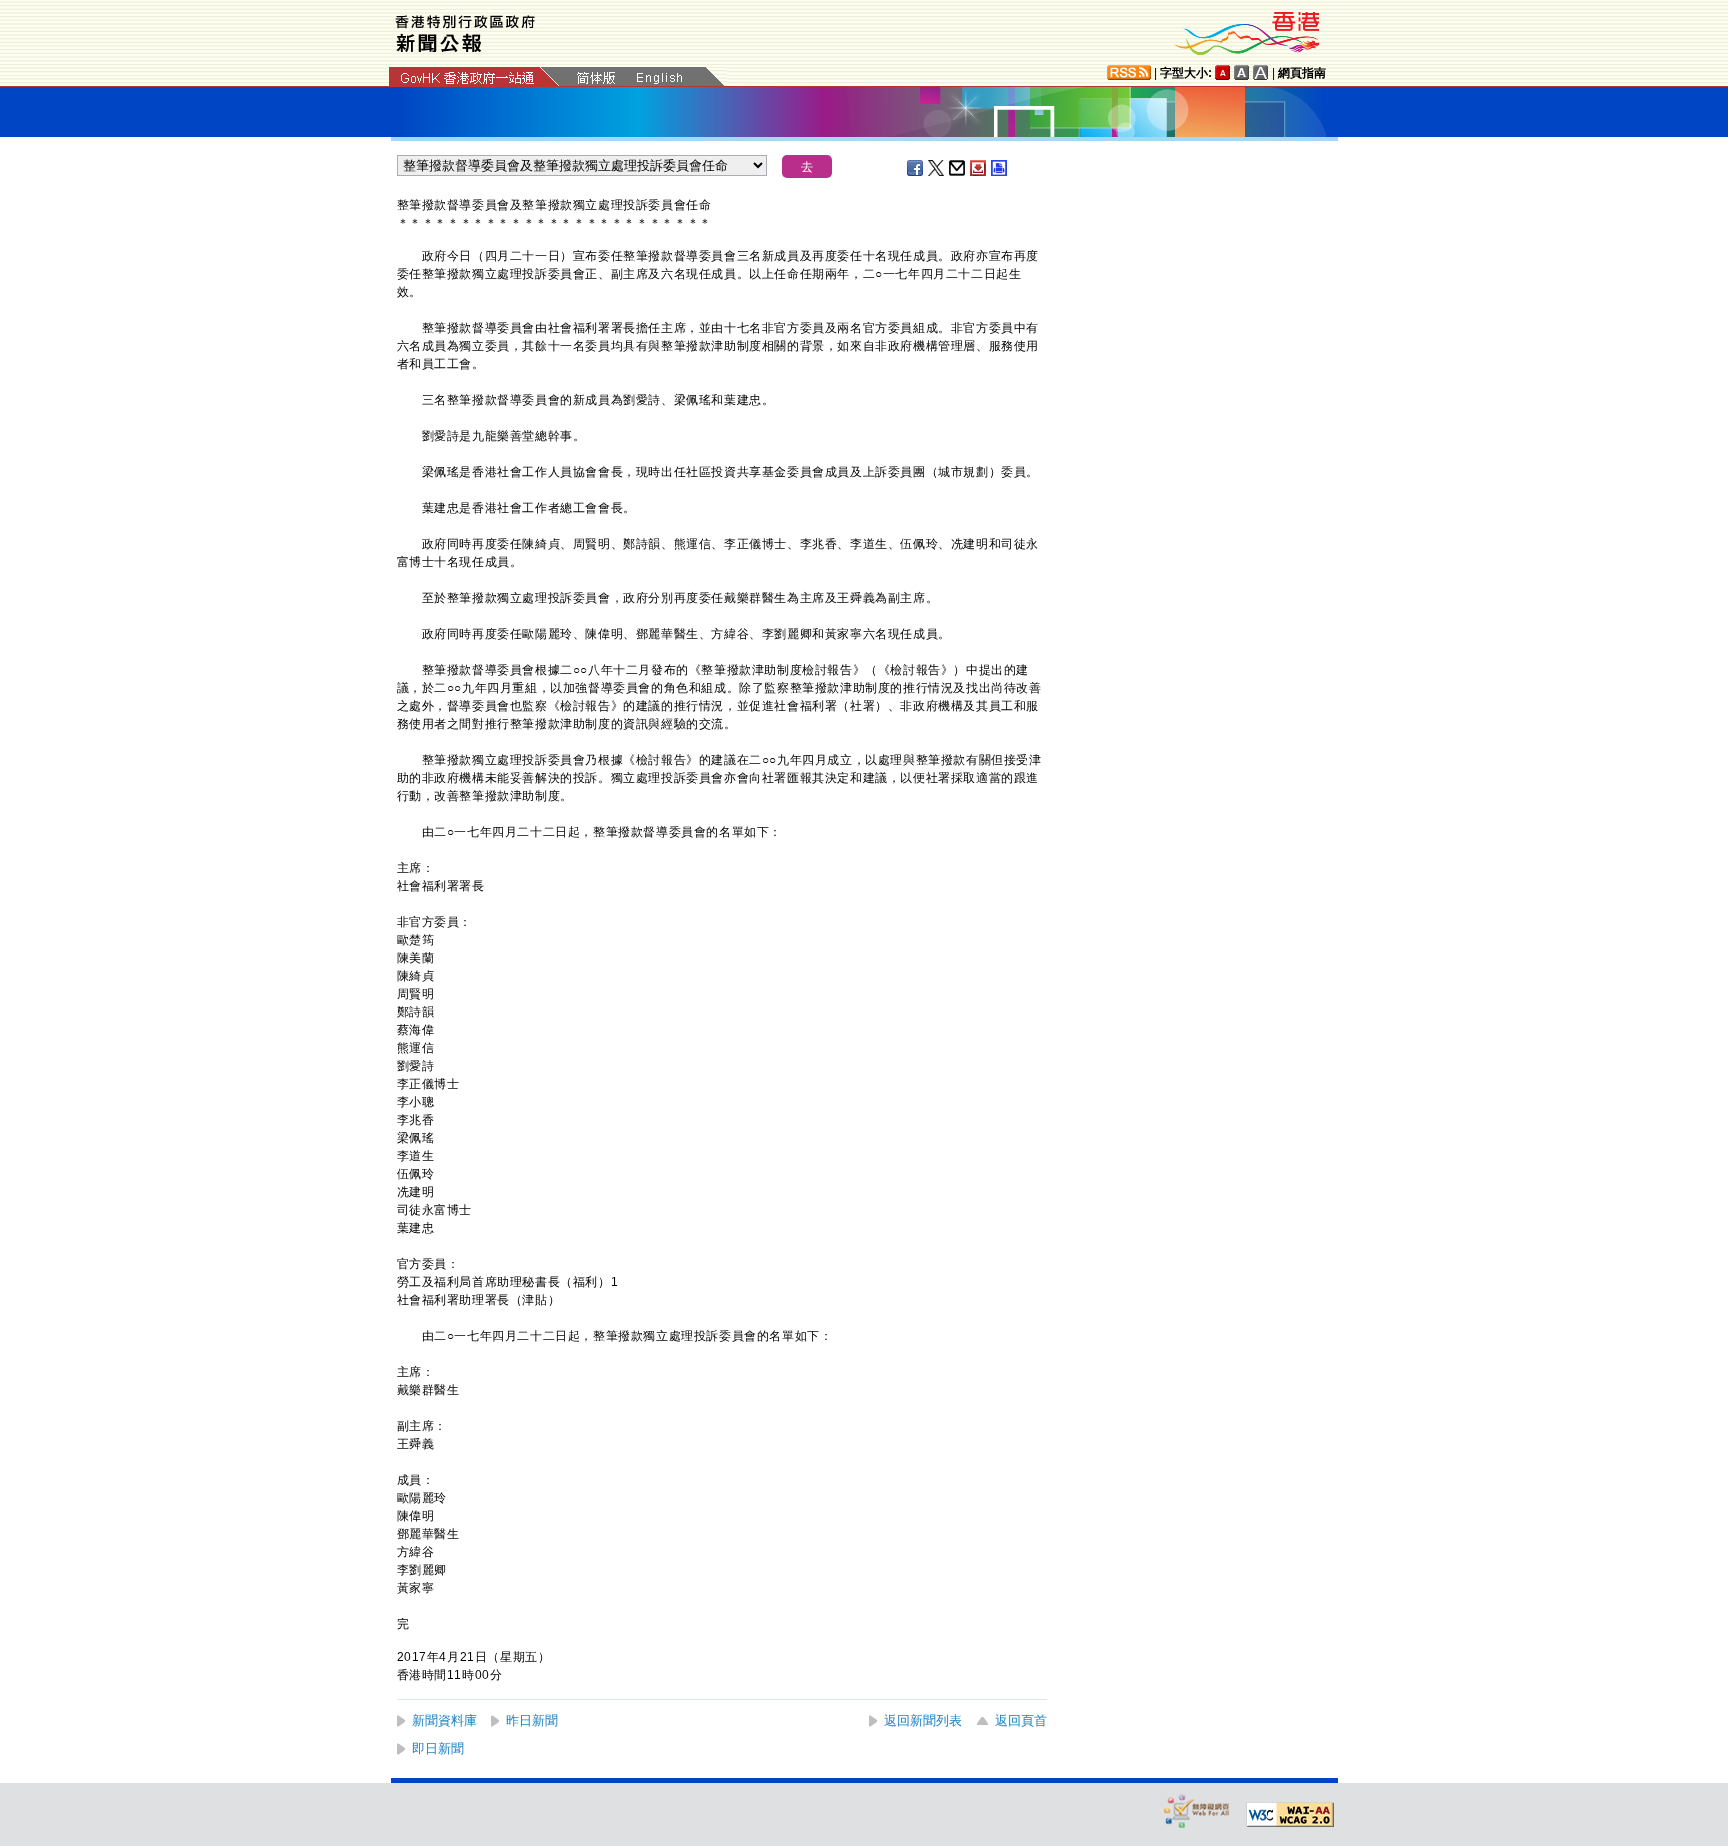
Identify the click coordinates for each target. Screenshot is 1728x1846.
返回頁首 (1021, 1720)
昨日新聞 (532, 1720)
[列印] (1000, 168)
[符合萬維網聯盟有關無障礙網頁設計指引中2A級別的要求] (1290, 1815)
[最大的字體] (1261, 72)
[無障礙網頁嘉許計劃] (1197, 1810)
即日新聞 (438, 1748)
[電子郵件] (958, 168)
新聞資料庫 (444, 1720)
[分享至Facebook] (916, 168)
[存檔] (979, 168)
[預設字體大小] (1223, 72)
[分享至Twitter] (937, 168)
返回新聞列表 (923, 1720)
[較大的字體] (1242, 72)
